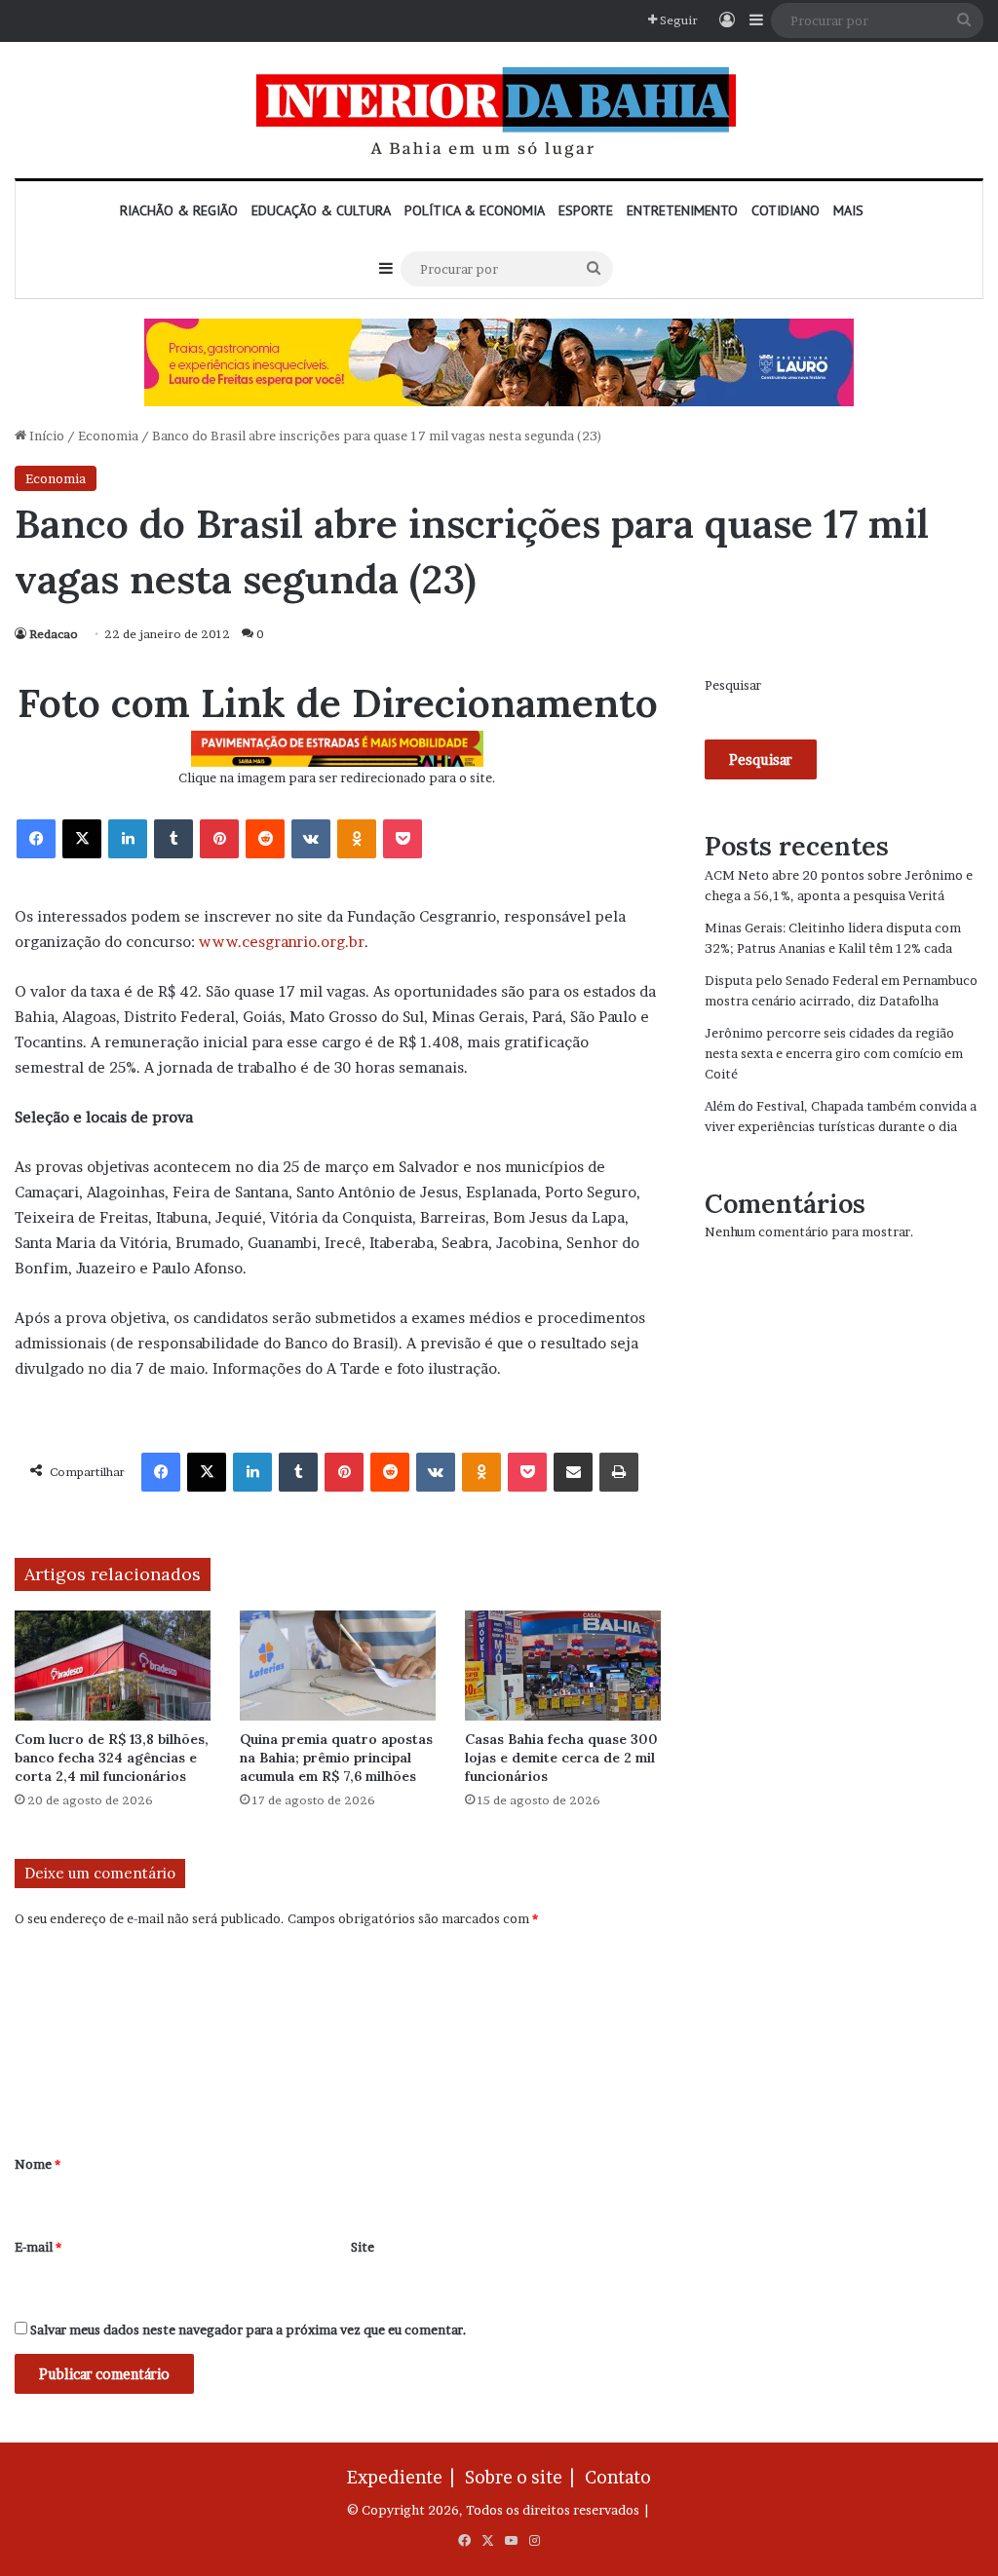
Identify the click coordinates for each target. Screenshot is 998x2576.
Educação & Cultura (321, 210)
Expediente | (404, 2477)
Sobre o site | (523, 2477)
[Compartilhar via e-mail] (573, 1472)
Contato (618, 2477)
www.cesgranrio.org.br (282, 942)
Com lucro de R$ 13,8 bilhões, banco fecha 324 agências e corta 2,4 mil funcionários (112, 1758)
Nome (38, 2164)
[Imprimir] (619, 1472)
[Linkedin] (128, 839)
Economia (108, 436)
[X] (82, 839)
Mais (848, 210)
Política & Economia (475, 210)
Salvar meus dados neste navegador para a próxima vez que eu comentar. (249, 2330)
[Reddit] (265, 839)
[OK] (357, 839)
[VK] (311, 839)
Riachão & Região (179, 210)
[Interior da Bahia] (499, 110)
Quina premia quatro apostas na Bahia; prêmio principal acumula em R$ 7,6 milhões (336, 1758)
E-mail (38, 2247)
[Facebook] (36, 839)
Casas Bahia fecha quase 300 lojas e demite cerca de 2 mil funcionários (561, 1758)
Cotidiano (786, 210)
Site (363, 2247)
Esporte (586, 210)
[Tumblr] (173, 839)
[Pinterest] (219, 839)
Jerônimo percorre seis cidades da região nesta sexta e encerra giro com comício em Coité (834, 1053)
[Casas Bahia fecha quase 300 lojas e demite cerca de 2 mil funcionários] (563, 1666)
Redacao (54, 634)
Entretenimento (682, 210)
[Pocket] (403, 839)
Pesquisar (733, 685)
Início (45, 436)
